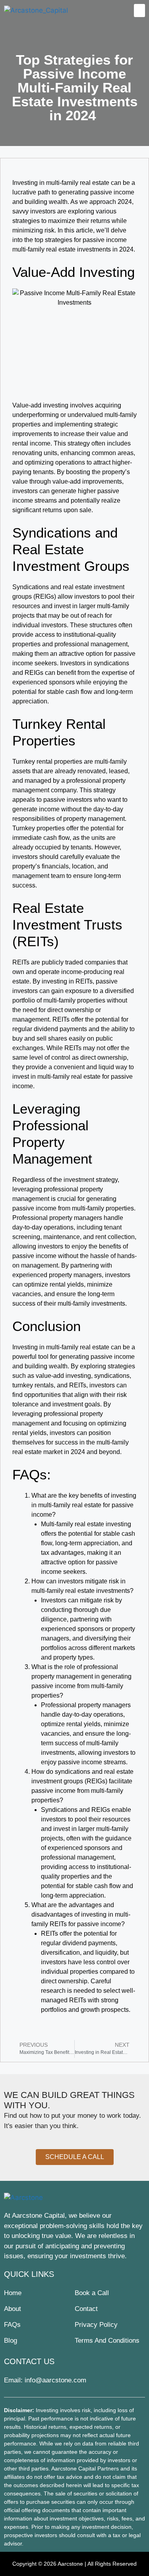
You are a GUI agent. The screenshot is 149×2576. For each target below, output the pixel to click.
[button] (139, 11)
